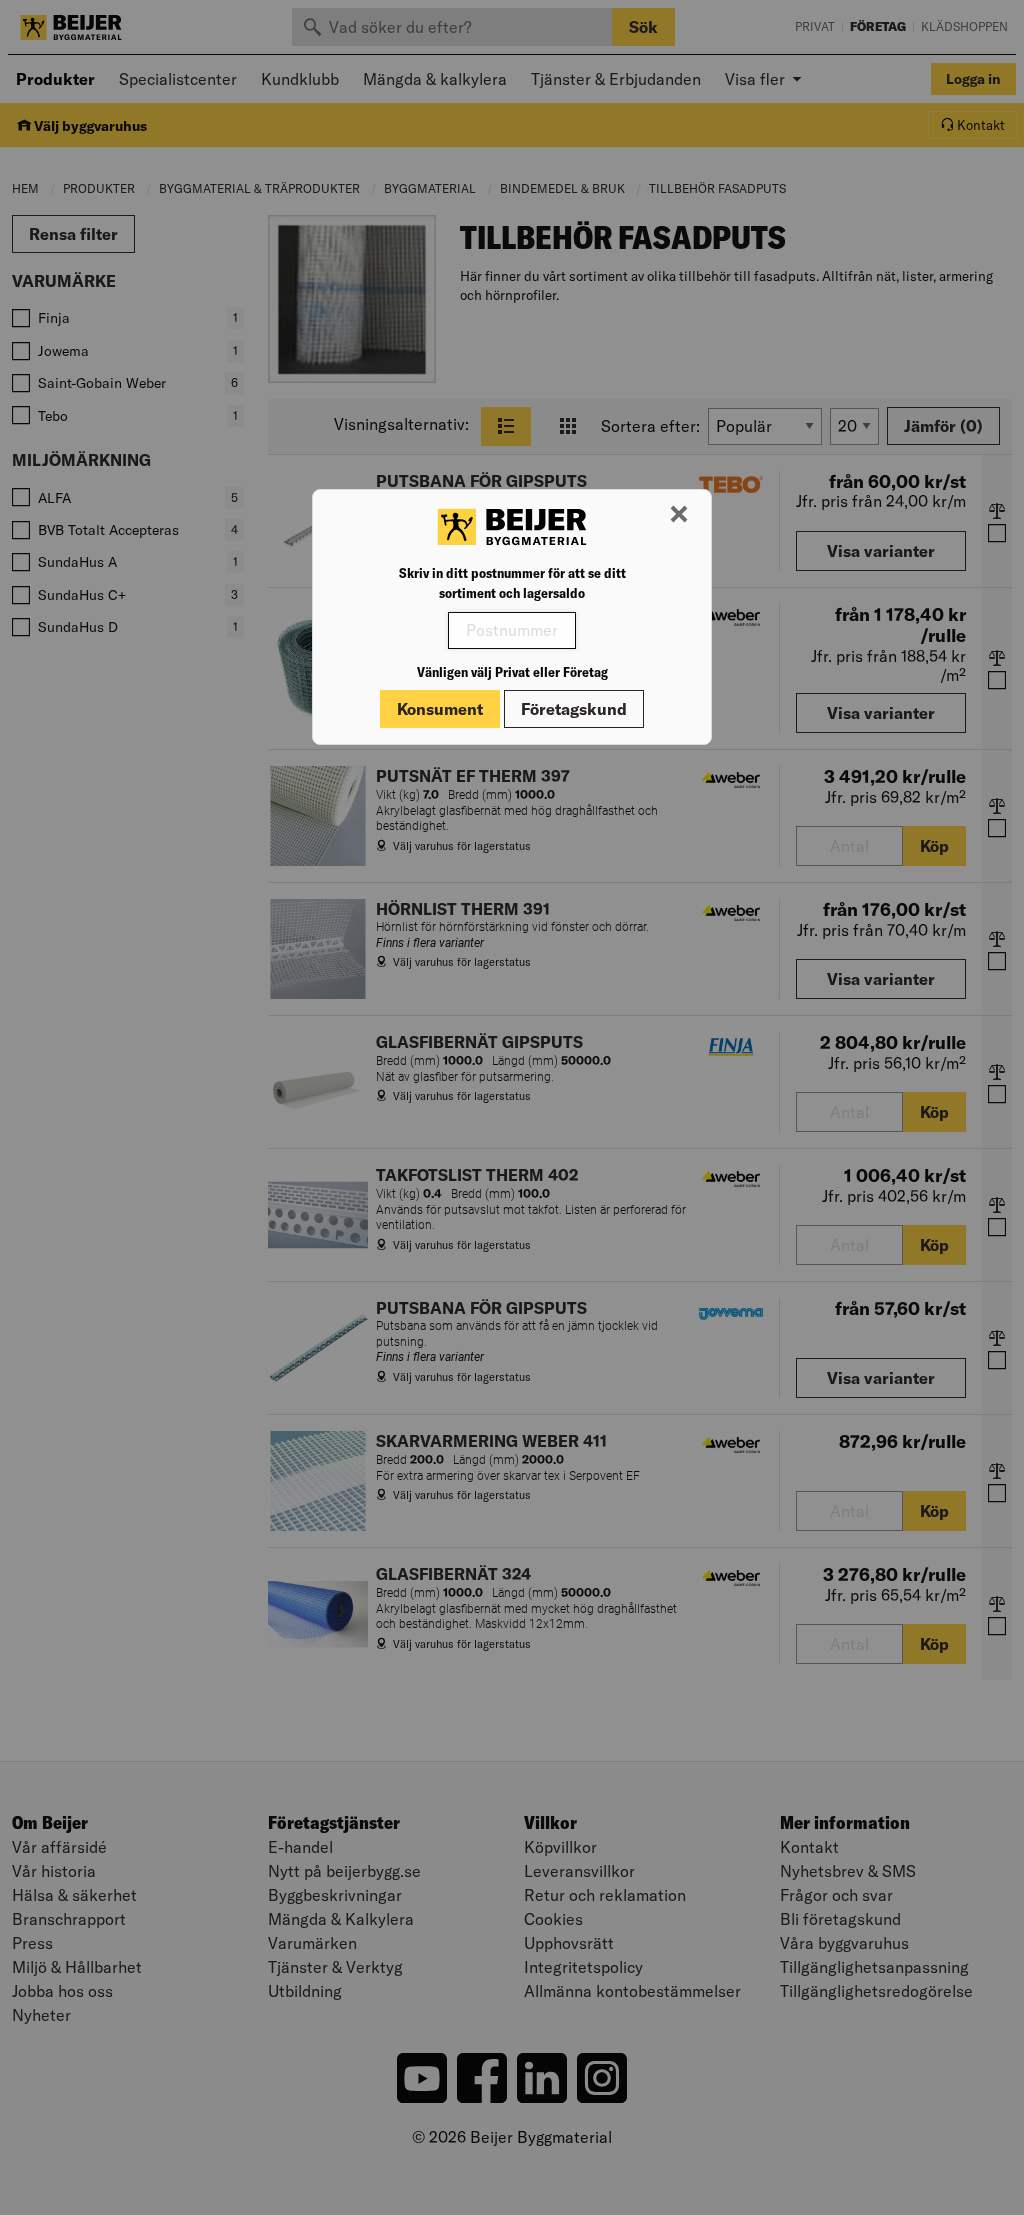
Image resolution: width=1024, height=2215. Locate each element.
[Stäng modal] (679, 515)
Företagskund (574, 709)
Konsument (440, 709)
